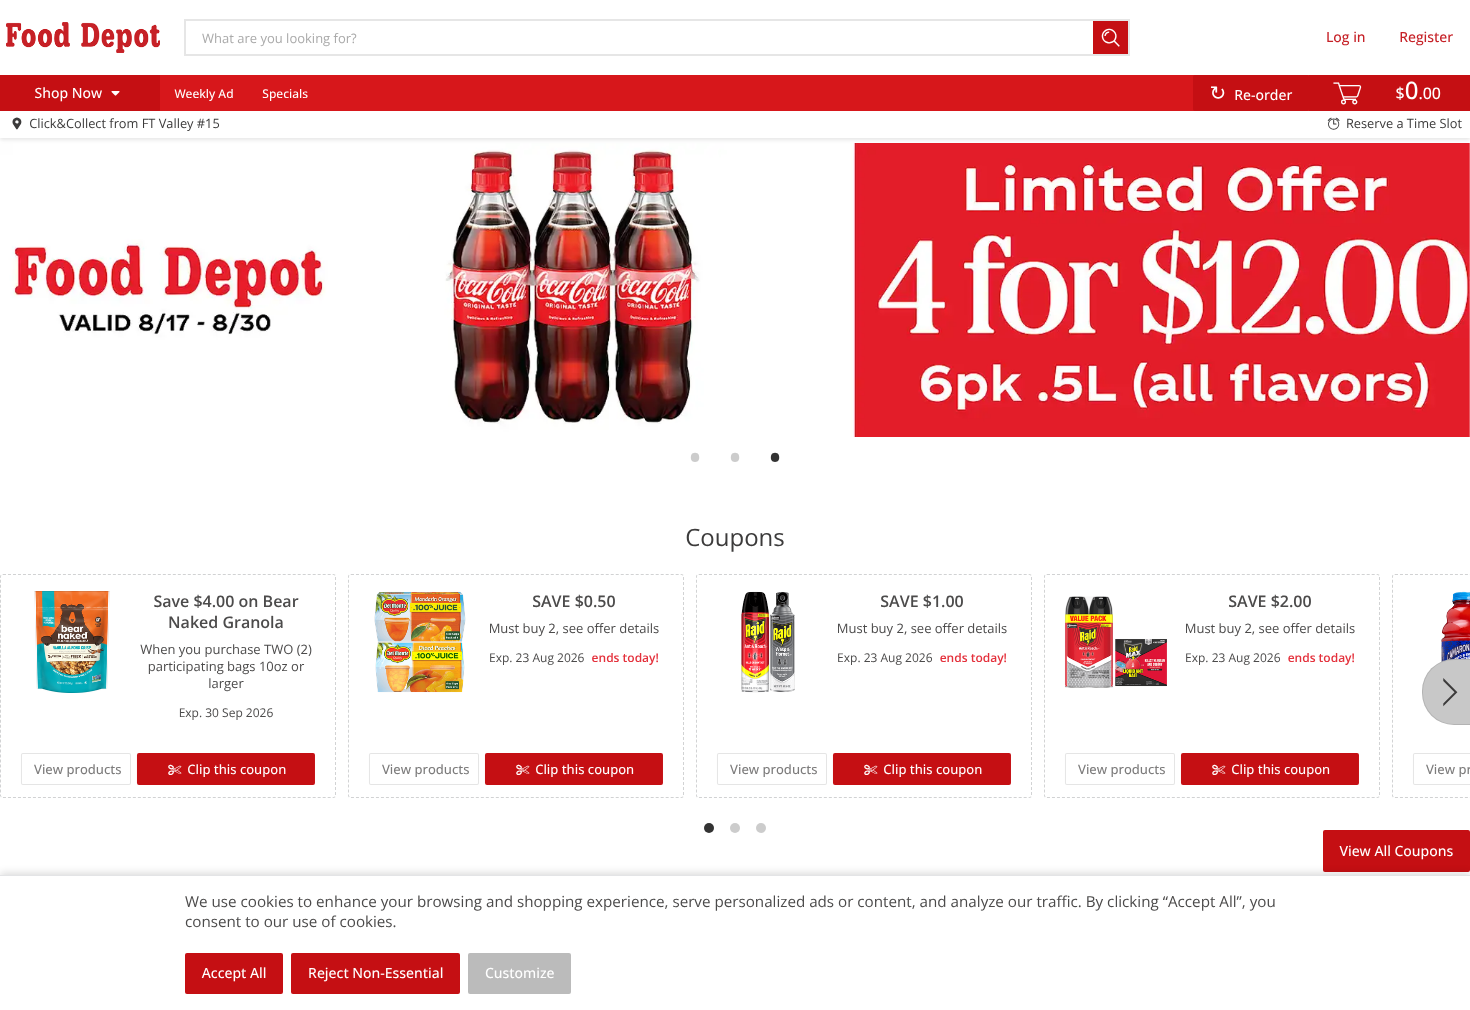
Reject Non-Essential (375, 973)
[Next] (1446, 692)
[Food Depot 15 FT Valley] (83, 37)
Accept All (234, 973)
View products (78, 769)
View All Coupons (1396, 851)
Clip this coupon (236, 769)
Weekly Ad (203, 93)
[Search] (1111, 37)
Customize (520, 973)
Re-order (1263, 95)
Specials (285, 93)
